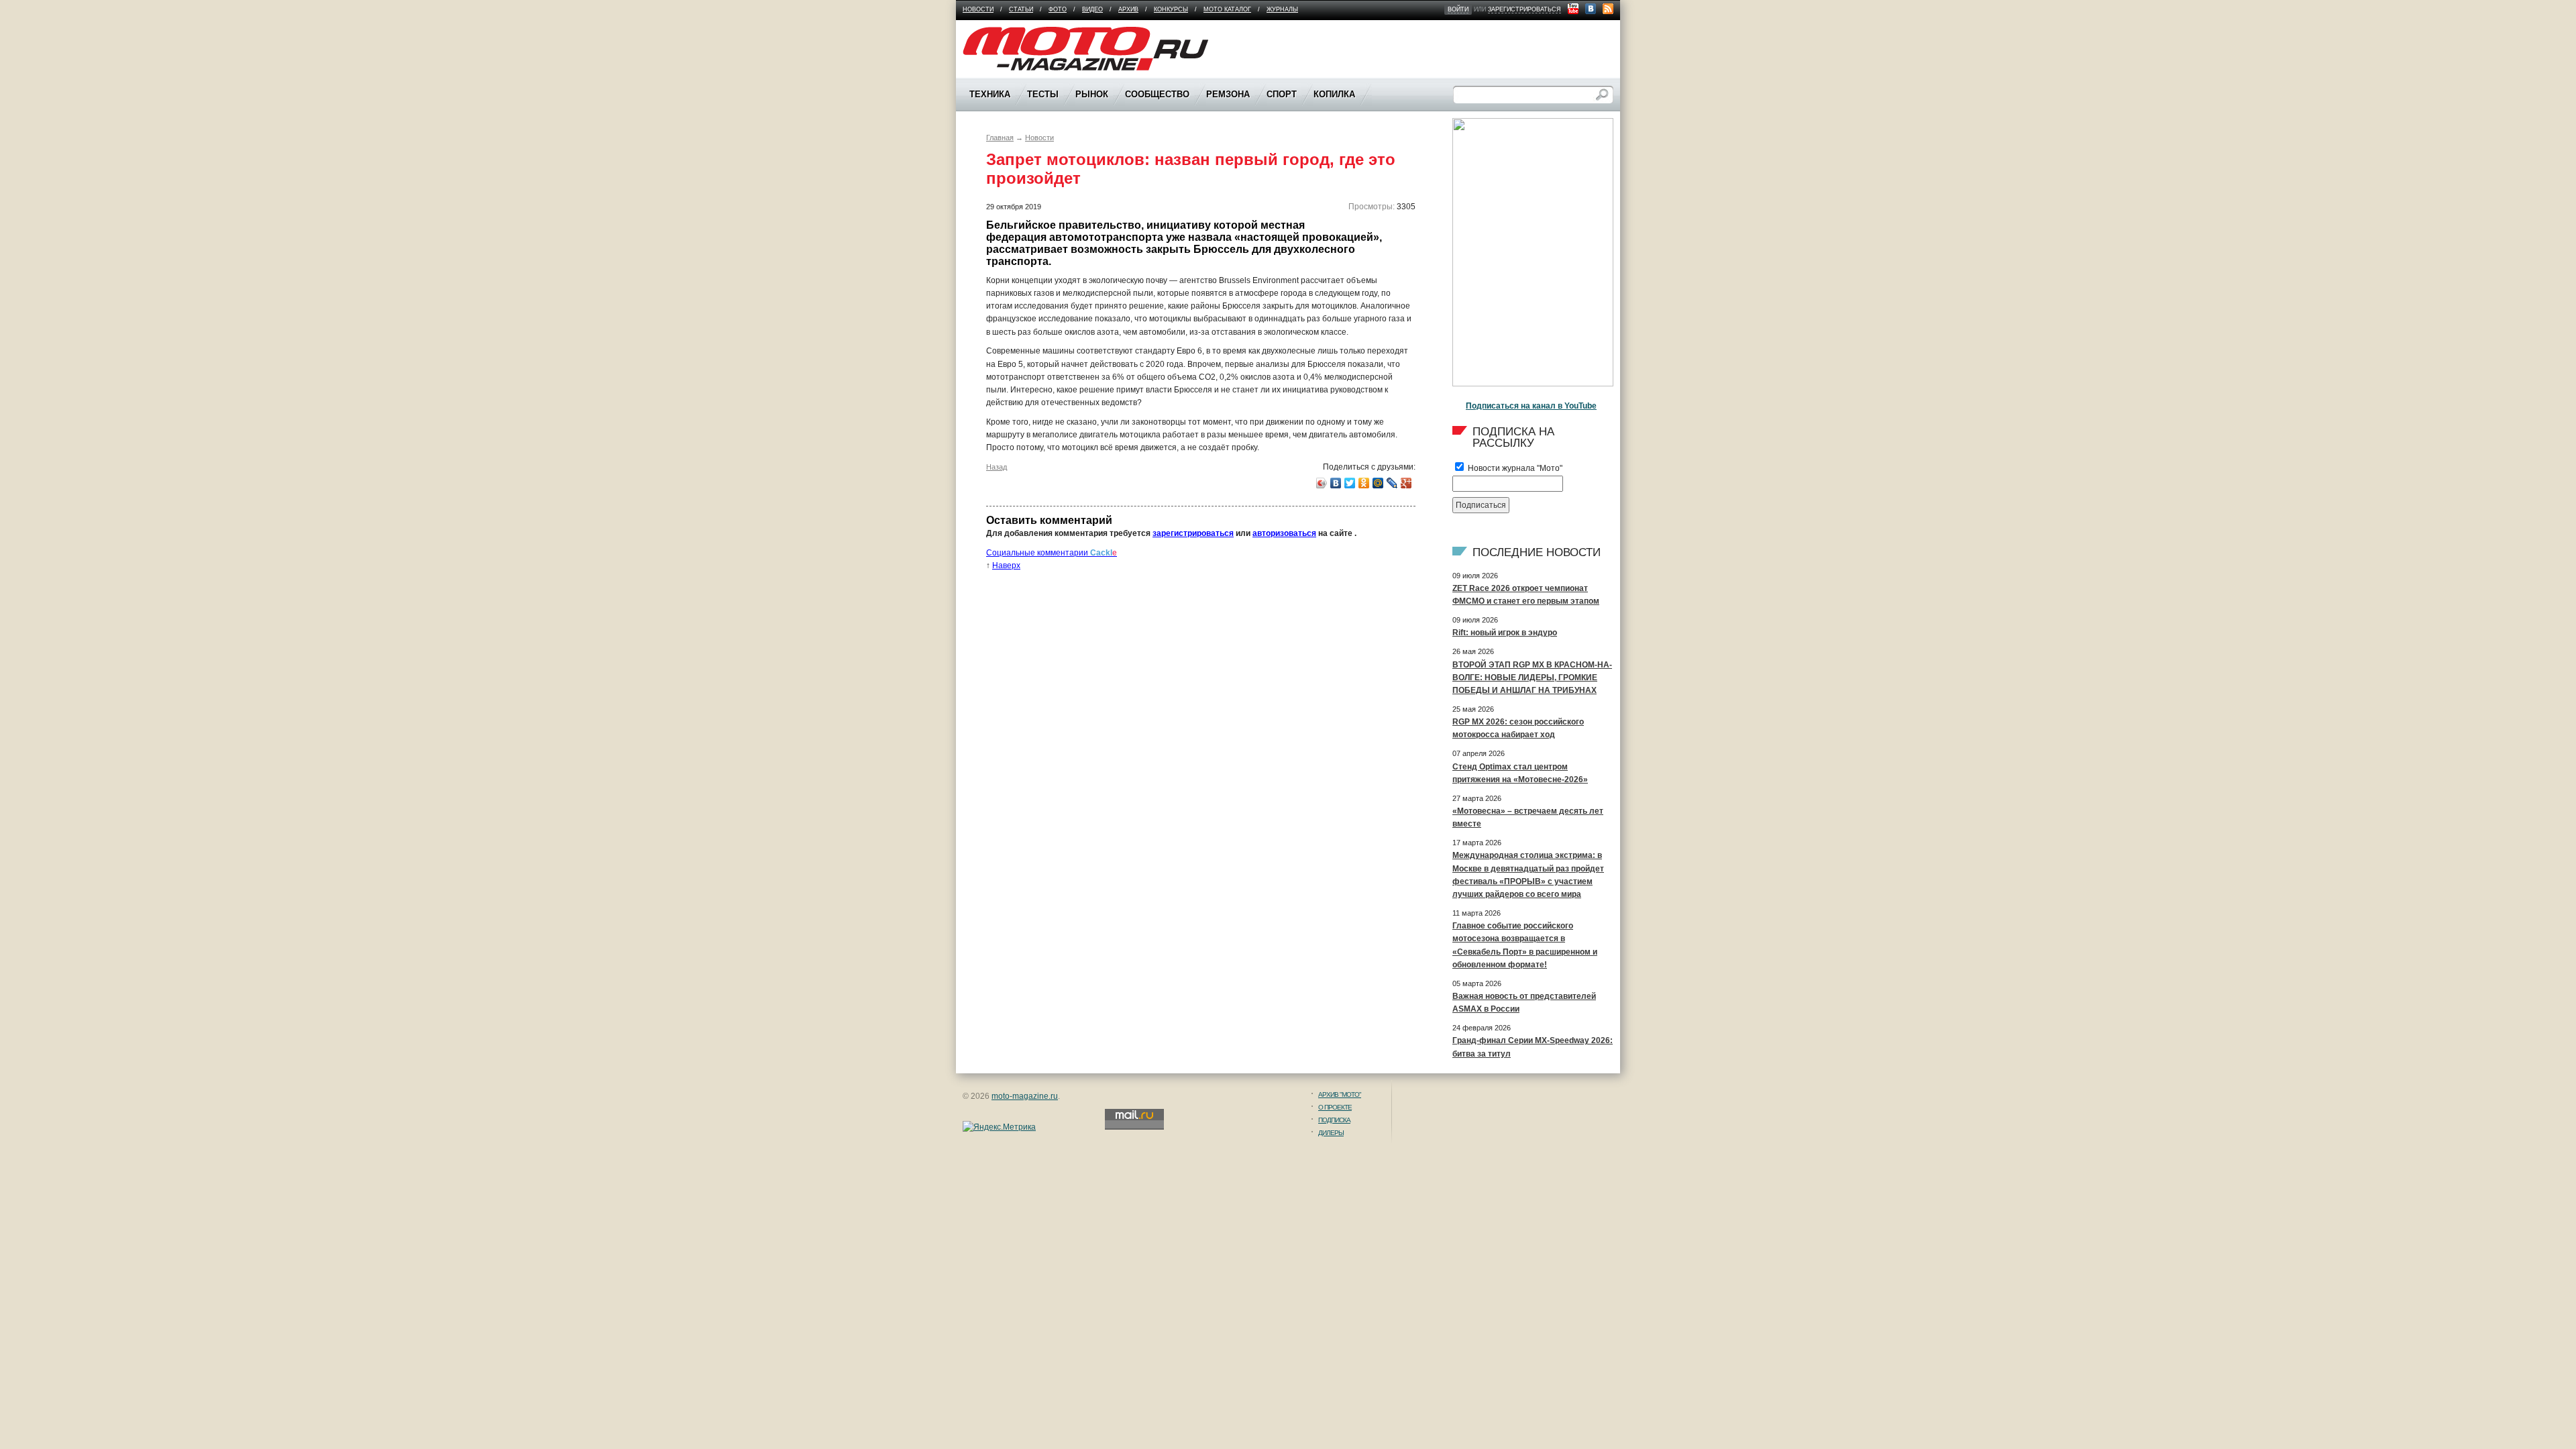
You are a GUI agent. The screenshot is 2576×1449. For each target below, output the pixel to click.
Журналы (1282, 9)
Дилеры (1331, 1133)
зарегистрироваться (1524, 9)
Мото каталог (1227, 9)
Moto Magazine (991, 33)
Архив (1128, 9)
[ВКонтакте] (1336, 483)
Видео (1092, 9)
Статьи (1021, 9)
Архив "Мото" (1340, 1094)
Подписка (1334, 1120)
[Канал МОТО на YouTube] (1573, 9)
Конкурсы (1171, 9)
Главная (1000, 138)
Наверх (1006, 566)
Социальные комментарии (1052, 553)
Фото (1058, 9)
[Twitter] (1350, 483)
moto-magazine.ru (1025, 1096)
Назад (997, 467)
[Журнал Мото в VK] (1591, 9)
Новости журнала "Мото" (1514, 468)
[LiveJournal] (1392, 483)
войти (1458, 9)
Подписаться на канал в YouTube (1531, 406)
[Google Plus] (1406, 483)
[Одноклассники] (1364, 483)
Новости (978, 9)
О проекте (1335, 1107)
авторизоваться (1284, 533)
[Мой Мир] (1378, 483)
